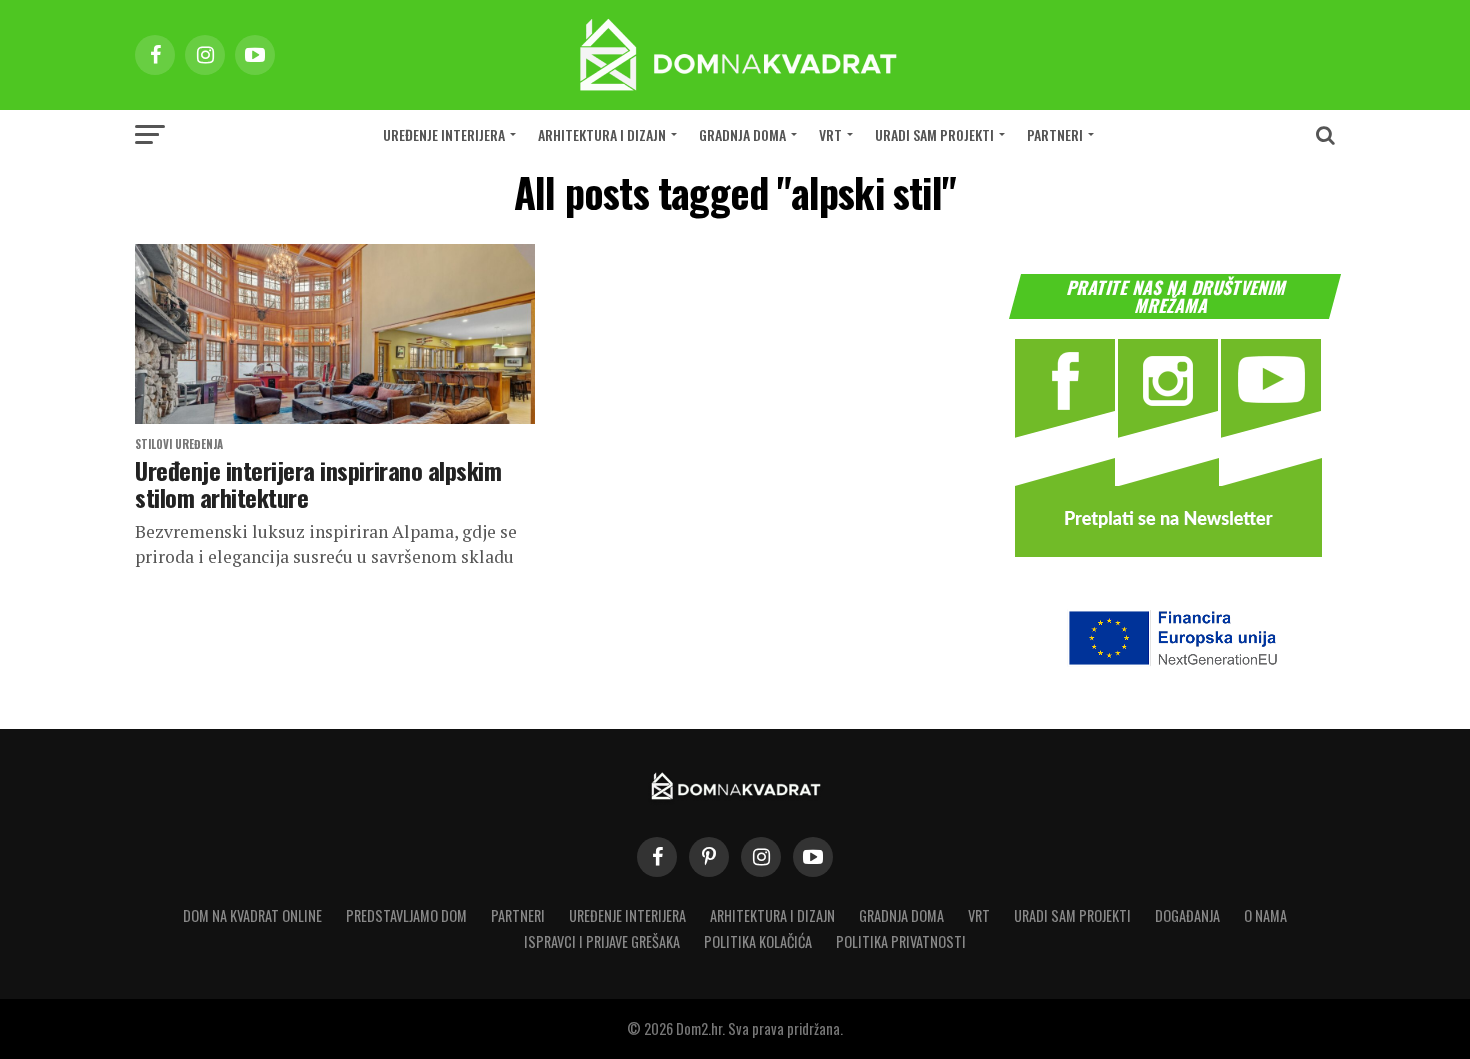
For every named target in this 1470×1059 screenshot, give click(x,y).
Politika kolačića (758, 941)
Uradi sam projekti (934, 134)
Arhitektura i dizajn (602, 134)
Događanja (1187, 915)
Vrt (830, 134)
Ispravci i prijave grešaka (602, 941)
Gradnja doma (742, 134)
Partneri (1055, 134)
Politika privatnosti (901, 941)
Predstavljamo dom (406, 915)
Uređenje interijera (444, 134)
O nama (1265, 915)
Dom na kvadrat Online (252, 915)
